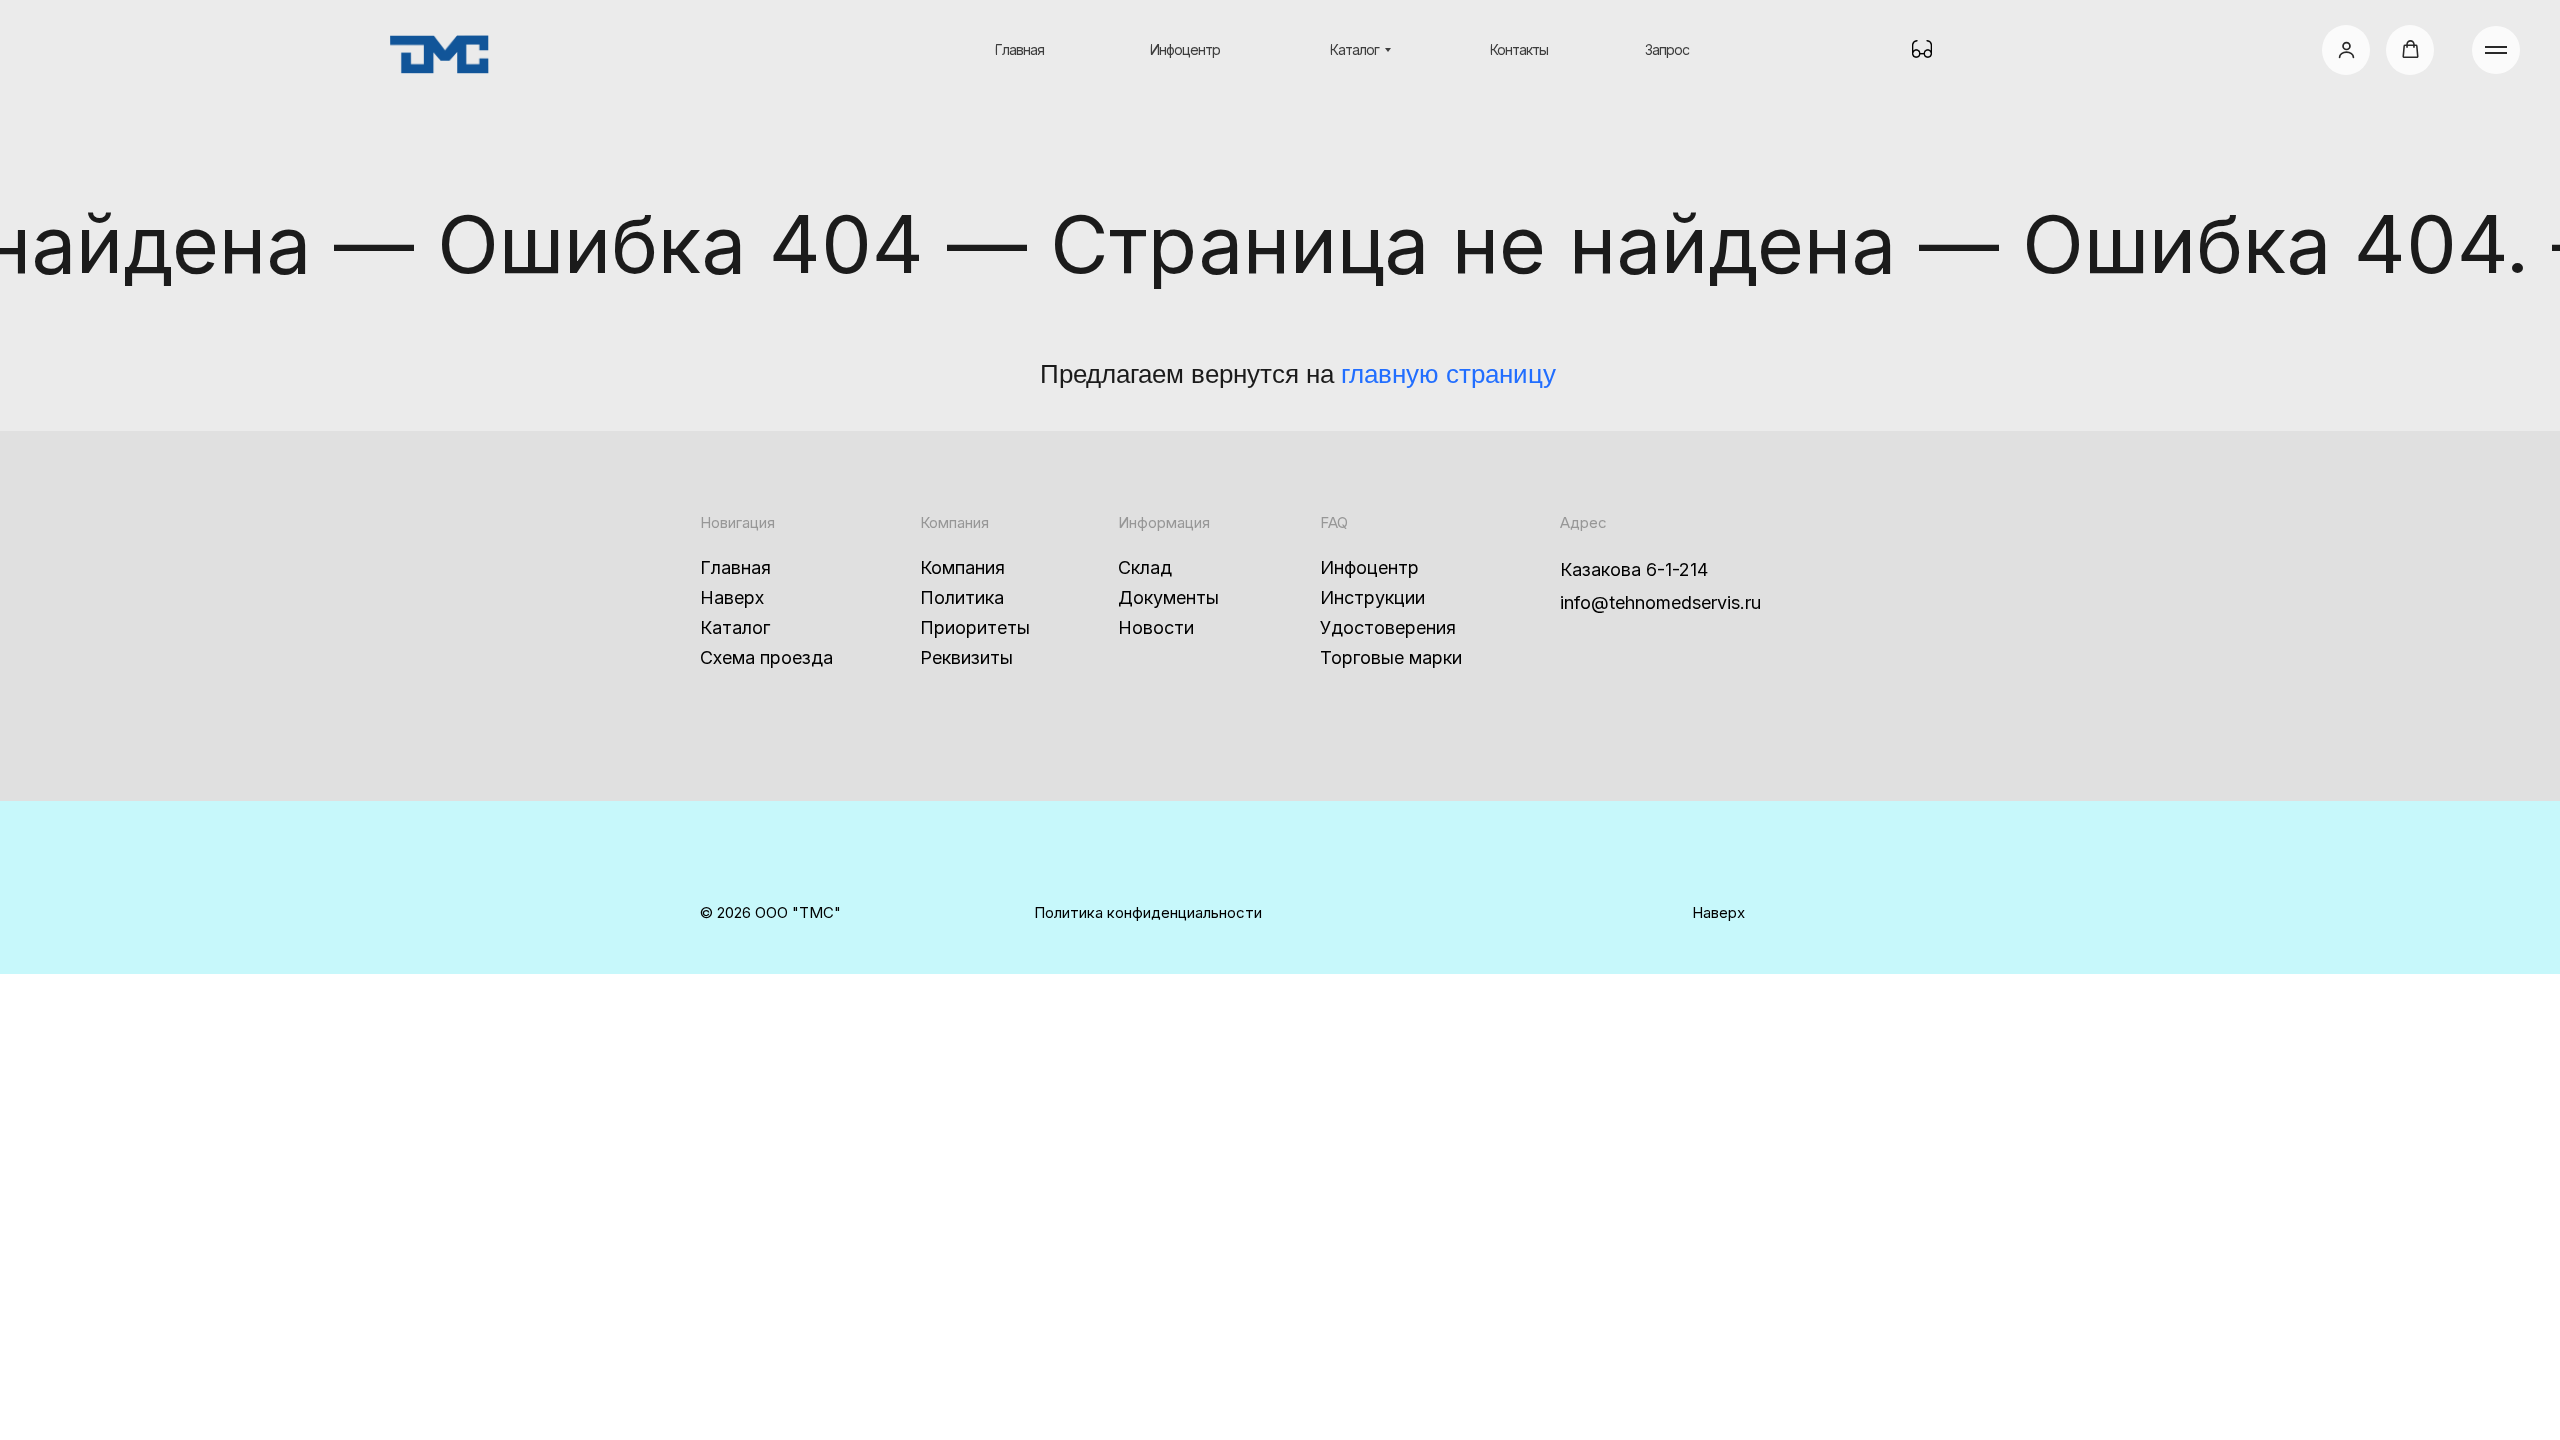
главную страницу (1448, 374)
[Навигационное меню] (2496, 50)
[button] (2346, 49)
